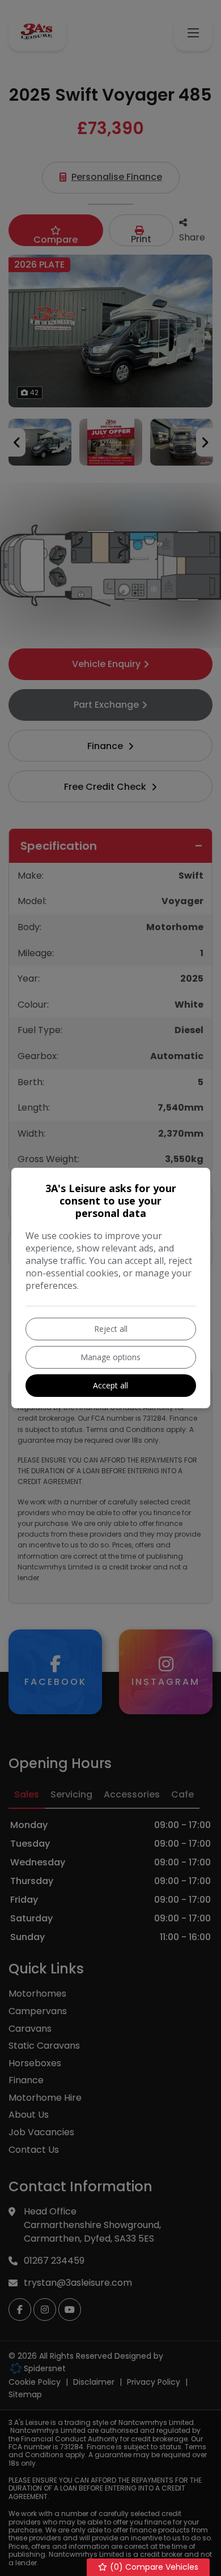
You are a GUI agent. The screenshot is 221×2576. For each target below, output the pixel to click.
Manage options (110, 1357)
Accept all (110, 1385)
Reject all (111, 1329)
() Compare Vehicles (153, 2567)
